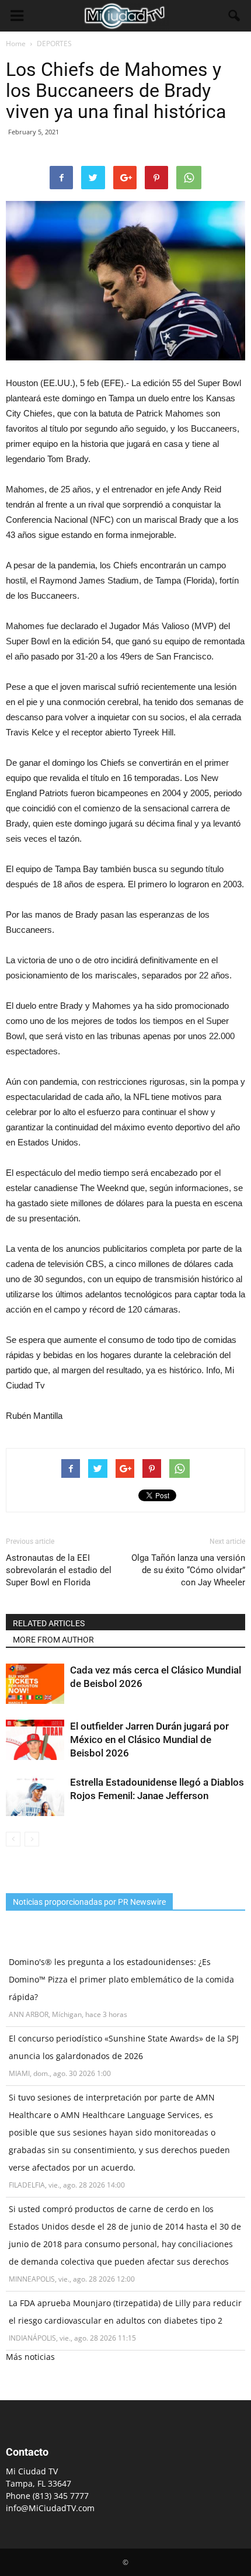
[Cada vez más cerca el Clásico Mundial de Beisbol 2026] (35, 1684)
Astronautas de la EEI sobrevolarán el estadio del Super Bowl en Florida (59, 1570)
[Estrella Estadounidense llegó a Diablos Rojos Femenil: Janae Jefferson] (35, 1796)
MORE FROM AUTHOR (53, 1640)
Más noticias (30, 2357)
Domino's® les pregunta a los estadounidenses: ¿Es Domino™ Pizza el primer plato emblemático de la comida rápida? (121, 1979)
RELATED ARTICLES (49, 1623)
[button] (235, 16)
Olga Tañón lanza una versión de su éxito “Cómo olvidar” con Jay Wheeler (188, 1570)
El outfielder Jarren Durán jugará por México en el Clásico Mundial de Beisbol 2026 (149, 1740)
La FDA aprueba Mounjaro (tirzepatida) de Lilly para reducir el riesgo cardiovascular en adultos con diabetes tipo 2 (125, 2312)
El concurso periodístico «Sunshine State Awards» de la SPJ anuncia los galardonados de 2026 (124, 2047)
